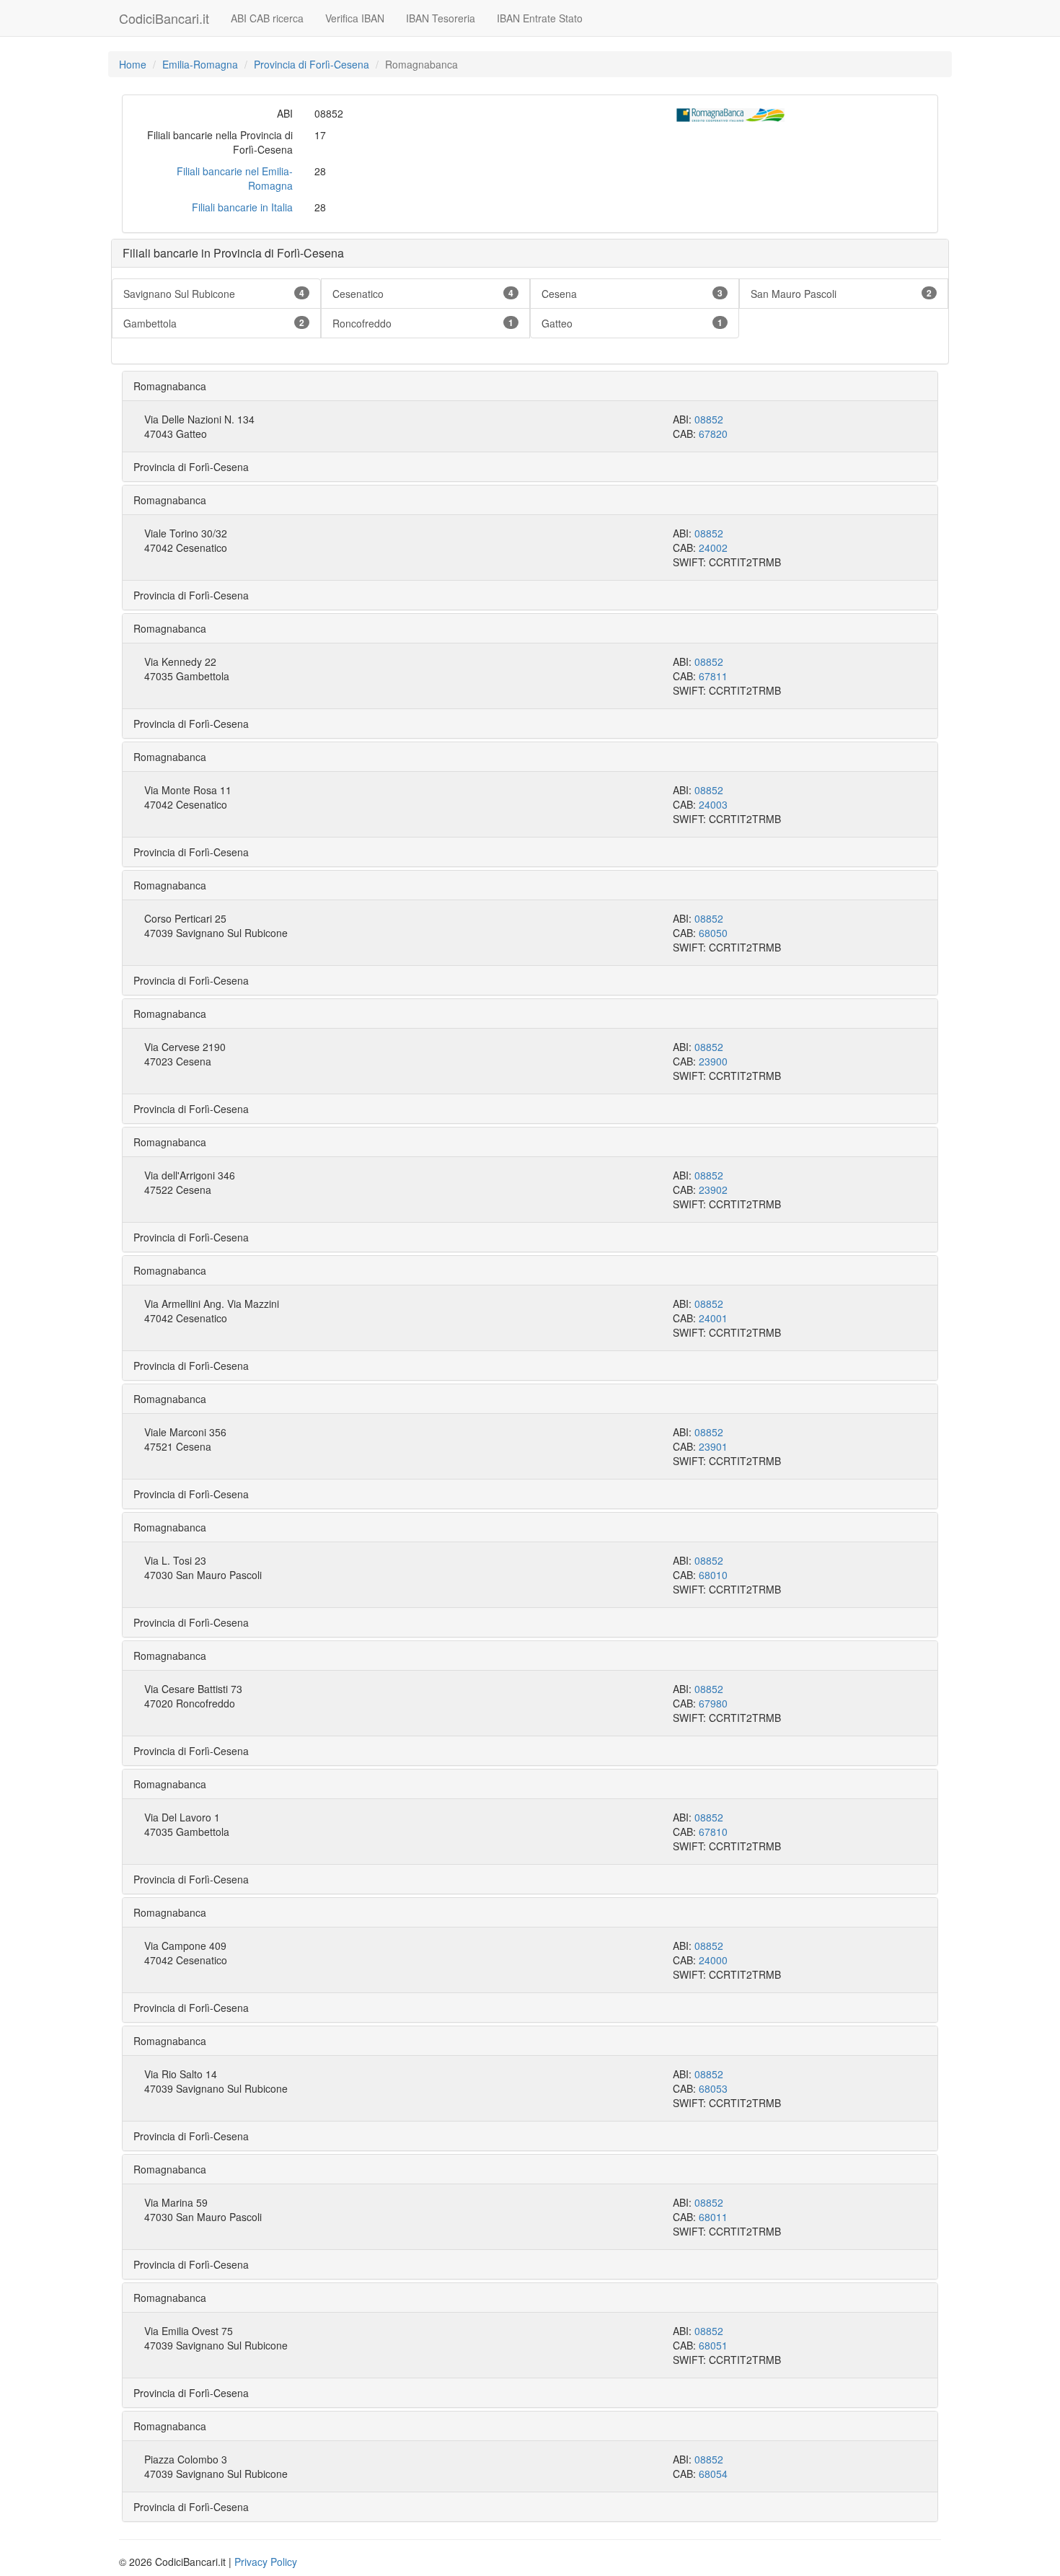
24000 (713, 1960)
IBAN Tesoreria (441, 18)
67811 (713, 676)
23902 (713, 1190)
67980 (713, 1703)
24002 (713, 548)
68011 (713, 2217)
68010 (713, 1575)
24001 (713, 1318)
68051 (713, 2345)
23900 (713, 1061)
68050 (713, 933)
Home (133, 64)
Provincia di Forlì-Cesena (312, 64)
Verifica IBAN (355, 18)
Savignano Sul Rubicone (214, 294)
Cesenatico (423, 294)
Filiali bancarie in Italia (242, 207)
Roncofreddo (423, 323)
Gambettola (214, 323)
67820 (713, 434)
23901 (713, 1446)
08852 (709, 419)
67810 (713, 1832)
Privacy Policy (266, 2562)
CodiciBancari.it (164, 18)
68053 (713, 2088)
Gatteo (632, 323)
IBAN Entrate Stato (540, 18)
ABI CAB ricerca (267, 18)
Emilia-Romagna (200, 64)
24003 (713, 804)
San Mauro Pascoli (841, 294)
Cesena (632, 294)
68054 (713, 2474)
